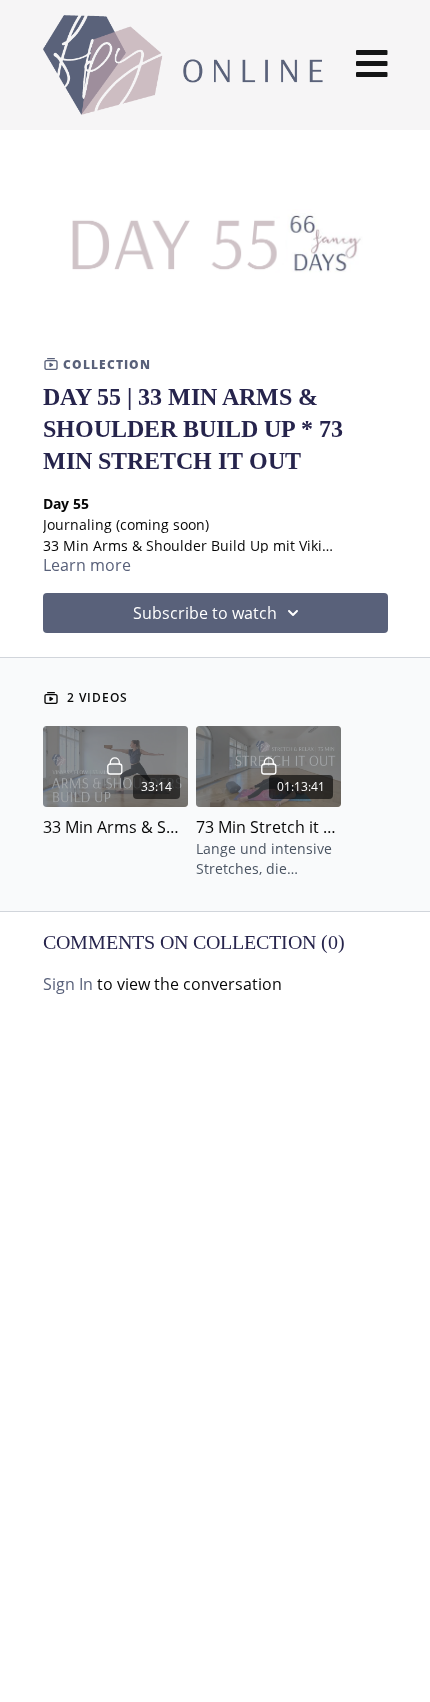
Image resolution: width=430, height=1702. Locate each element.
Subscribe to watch (205, 613)
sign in (68, 984)
